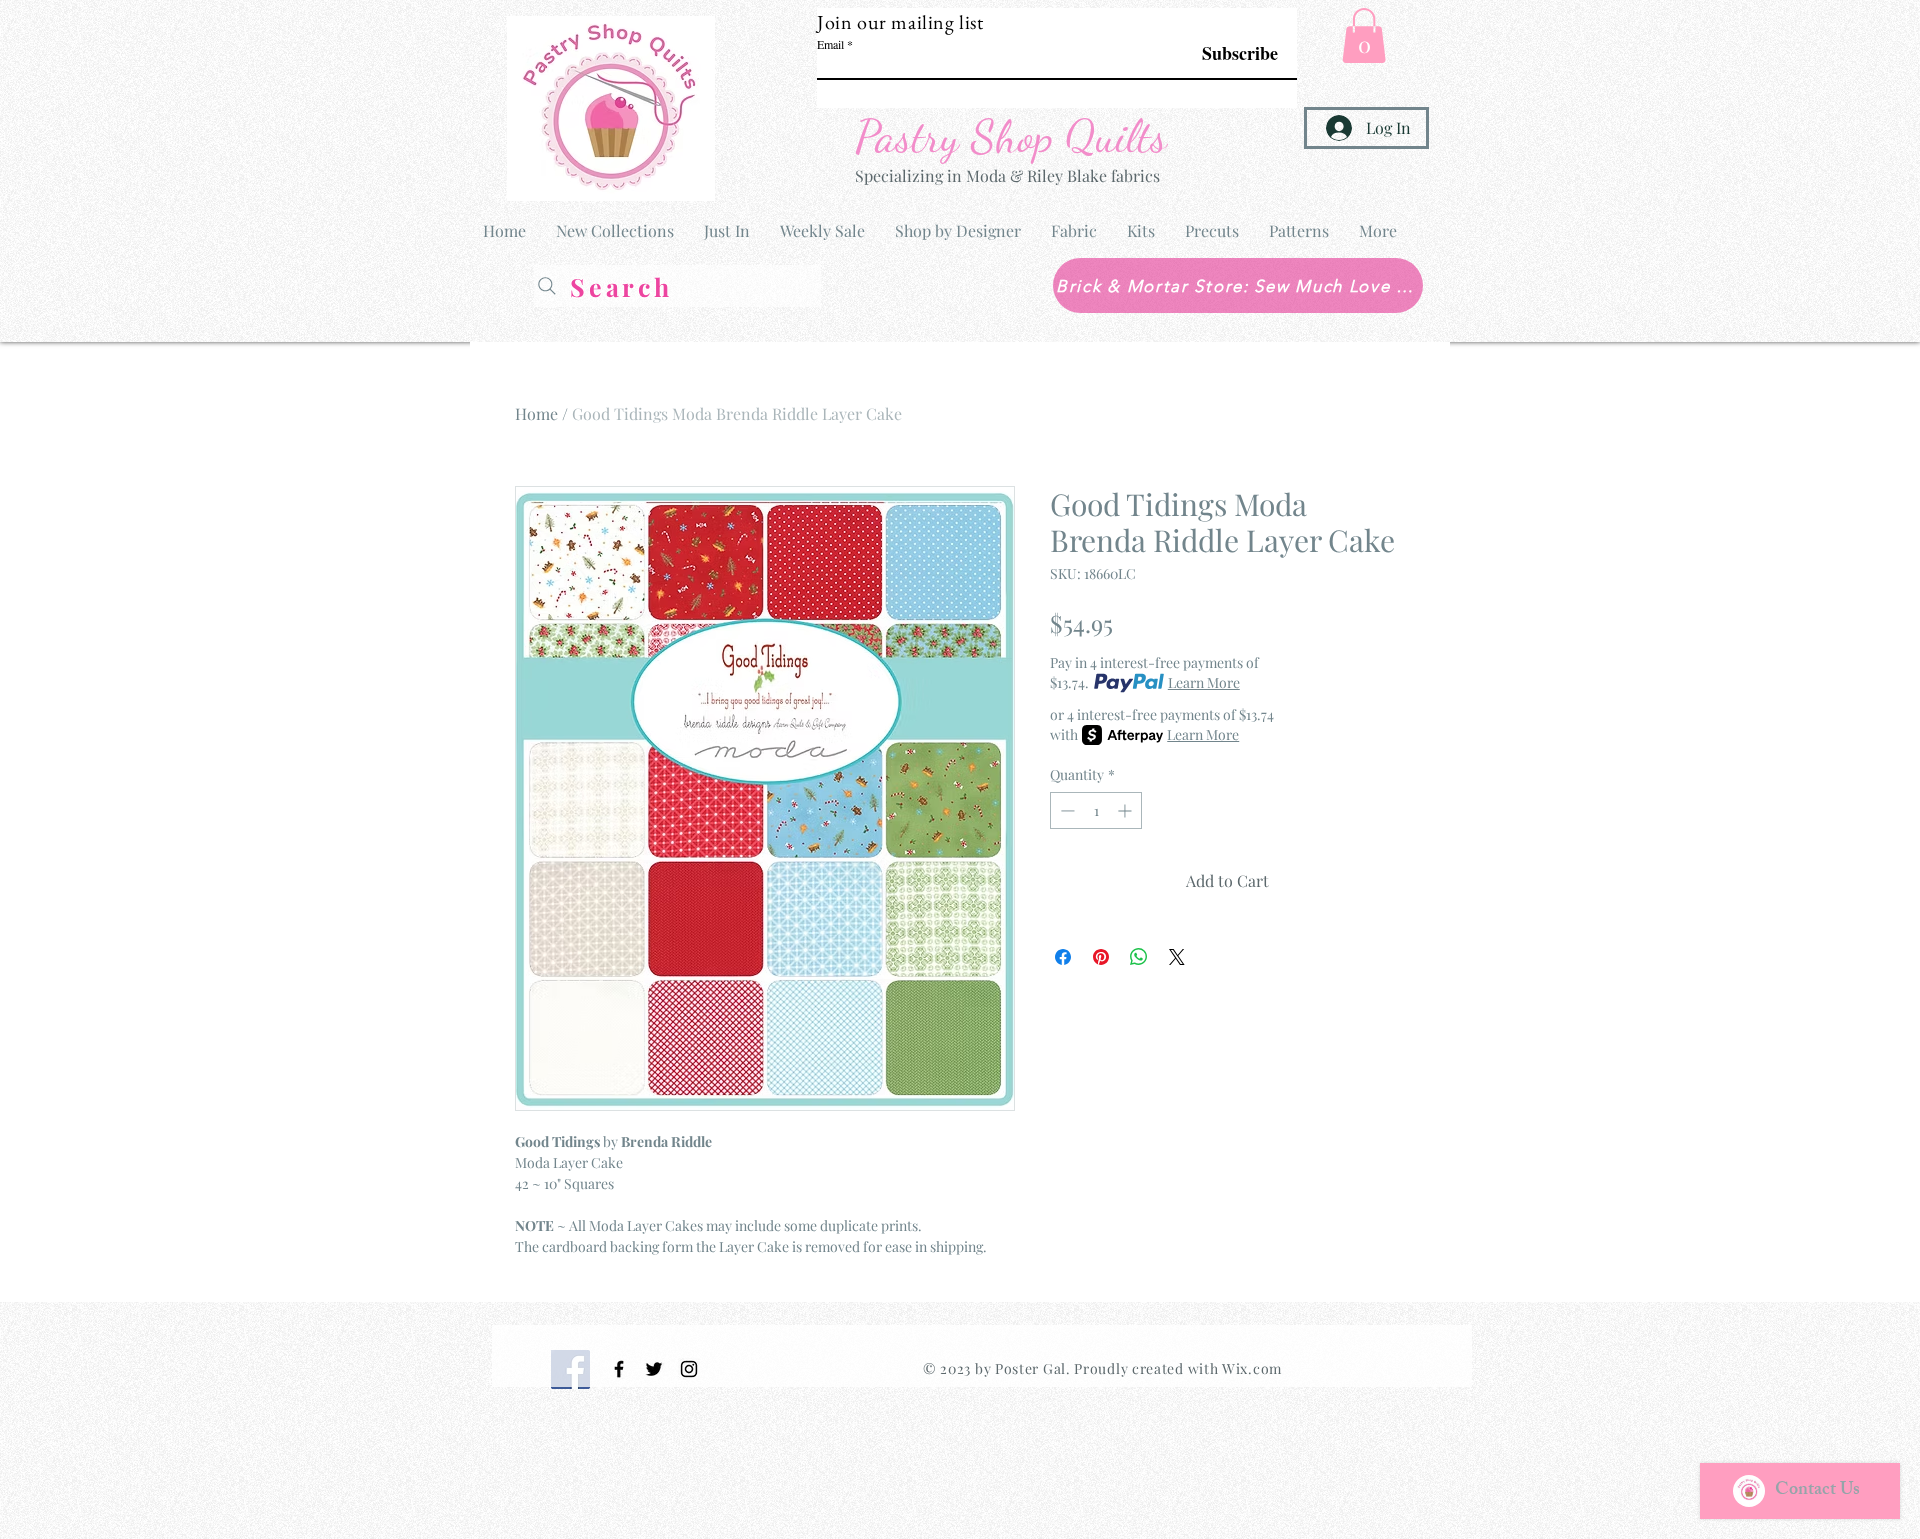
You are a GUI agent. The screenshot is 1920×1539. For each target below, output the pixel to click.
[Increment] (1126, 810)
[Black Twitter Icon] (654, 1369)
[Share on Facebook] (1063, 957)
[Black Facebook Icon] (619, 1369)
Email (830, 44)
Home (536, 413)
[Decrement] (1065, 810)
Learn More (1204, 682)
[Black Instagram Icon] (689, 1369)
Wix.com (1252, 1368)
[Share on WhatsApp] (1139, 957)
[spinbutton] (1096, 810)
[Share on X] (1177, 957)
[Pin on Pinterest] (1101, 957)
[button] (1364, 35)
